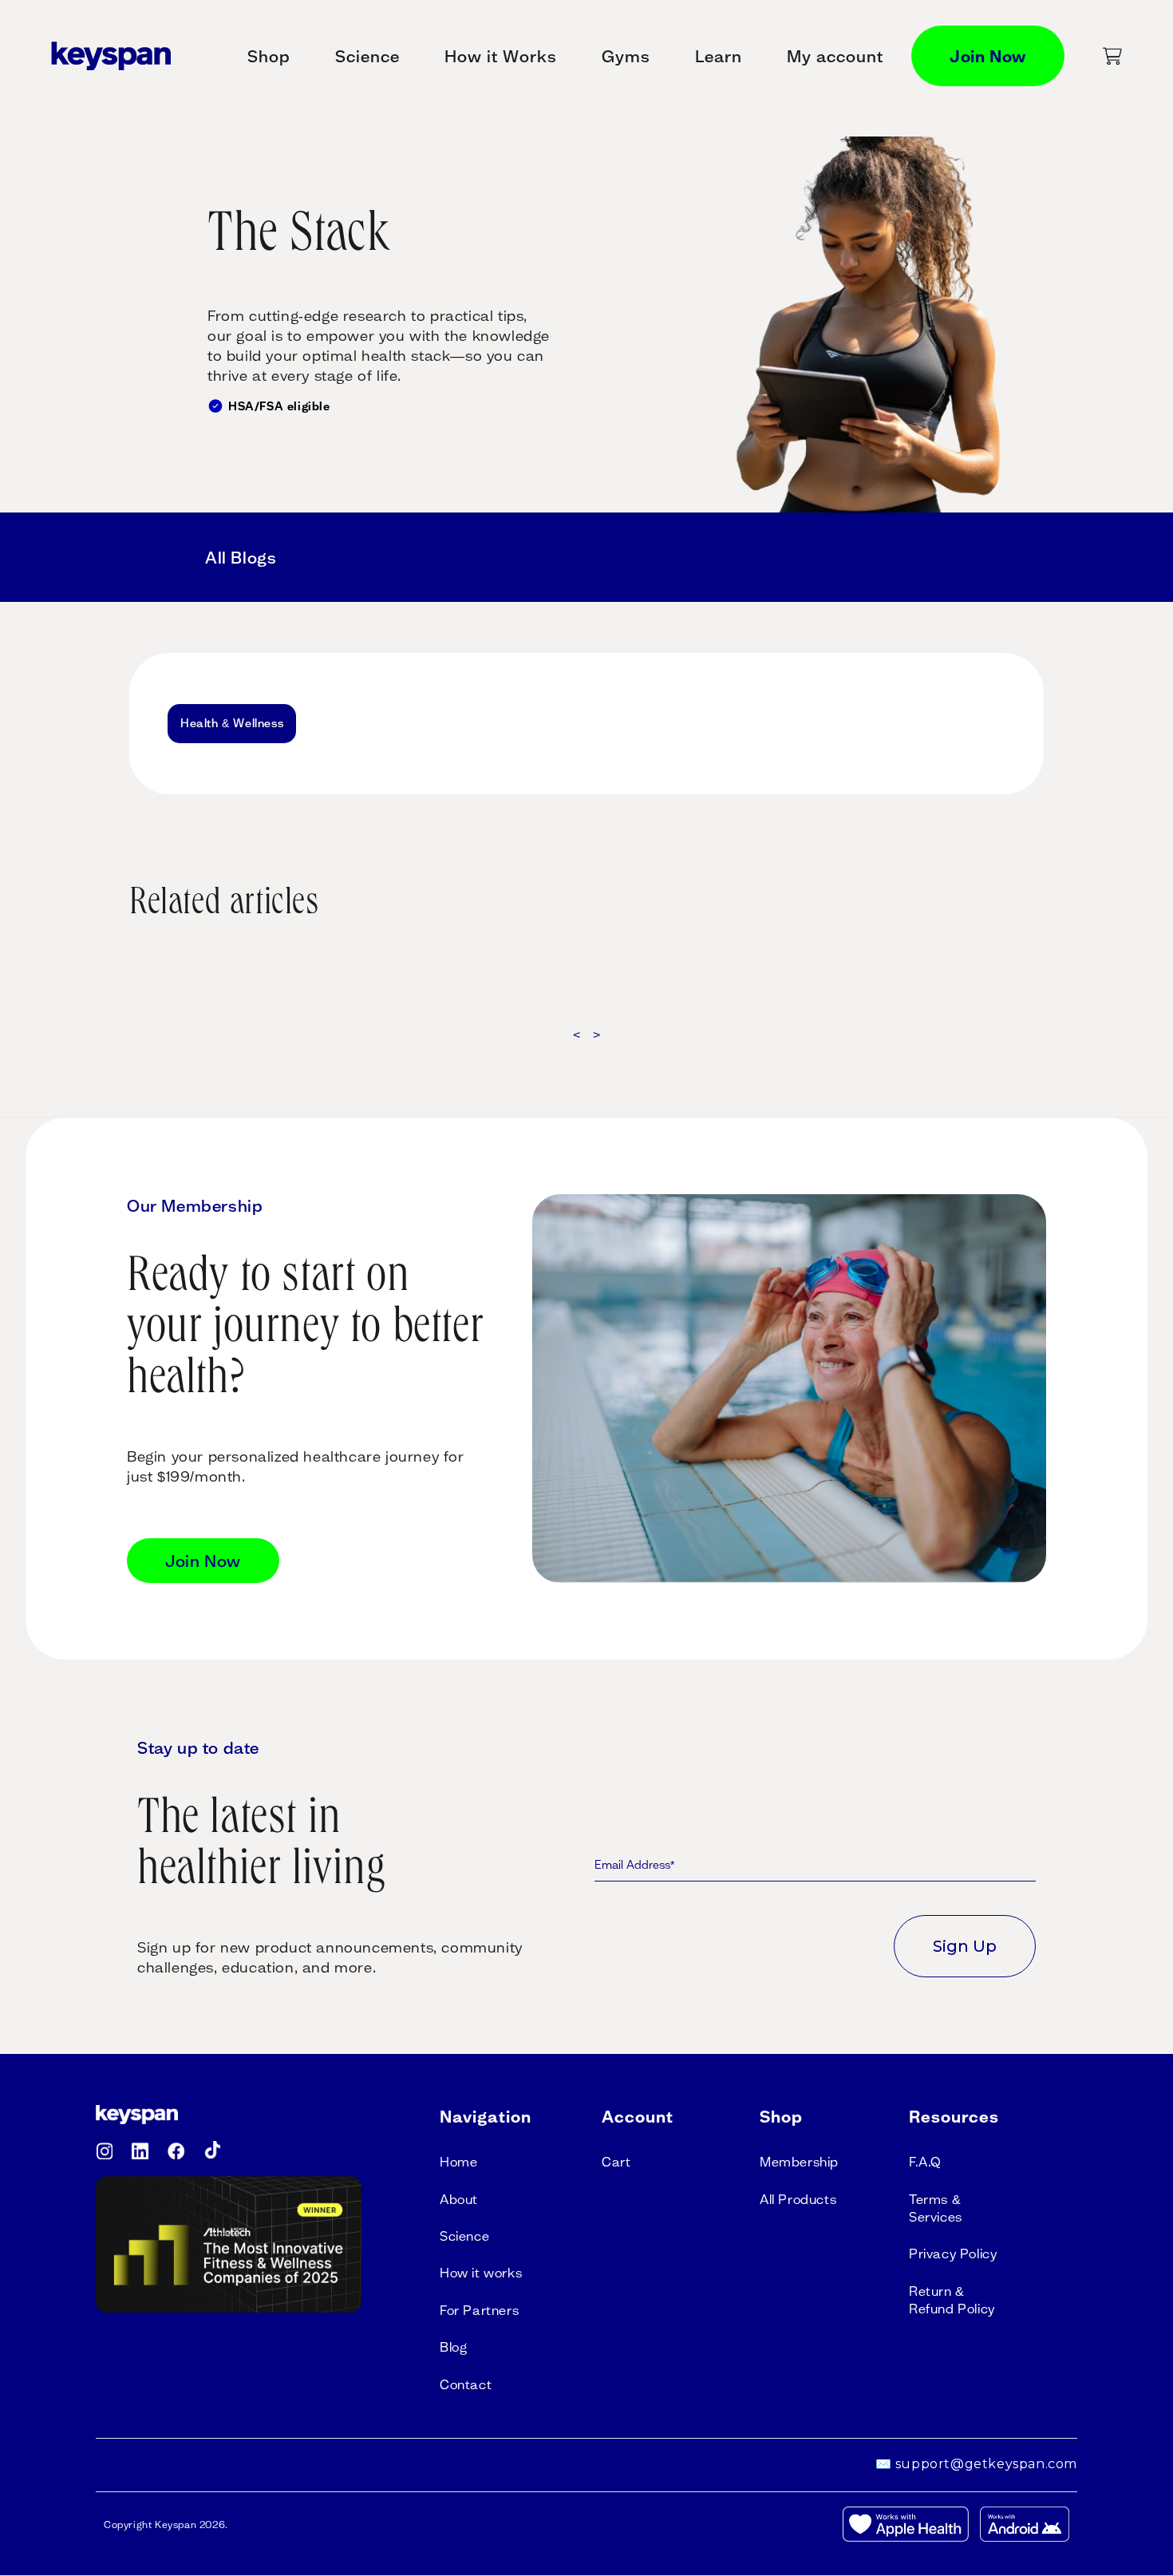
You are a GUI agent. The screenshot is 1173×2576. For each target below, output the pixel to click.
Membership (799, 2162)
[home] (111, 55)
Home (458, 2162)
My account (835, 56)
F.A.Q (925, 2162)
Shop (269, 56)
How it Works (501, 56)
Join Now (988, 56)
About (459, 2199)
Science (367, 56)
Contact (466, 2384)
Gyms (626, 56)
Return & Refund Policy (952, 2300)
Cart (616, 2162)
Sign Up (965, 1946)
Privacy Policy (953, 2254)
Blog (453, 2347)
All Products (798, 2199)
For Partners (479, 2310)
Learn (719, 56)
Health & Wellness (232, 723)
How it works (481, 2273)
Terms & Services (936, 2208)
